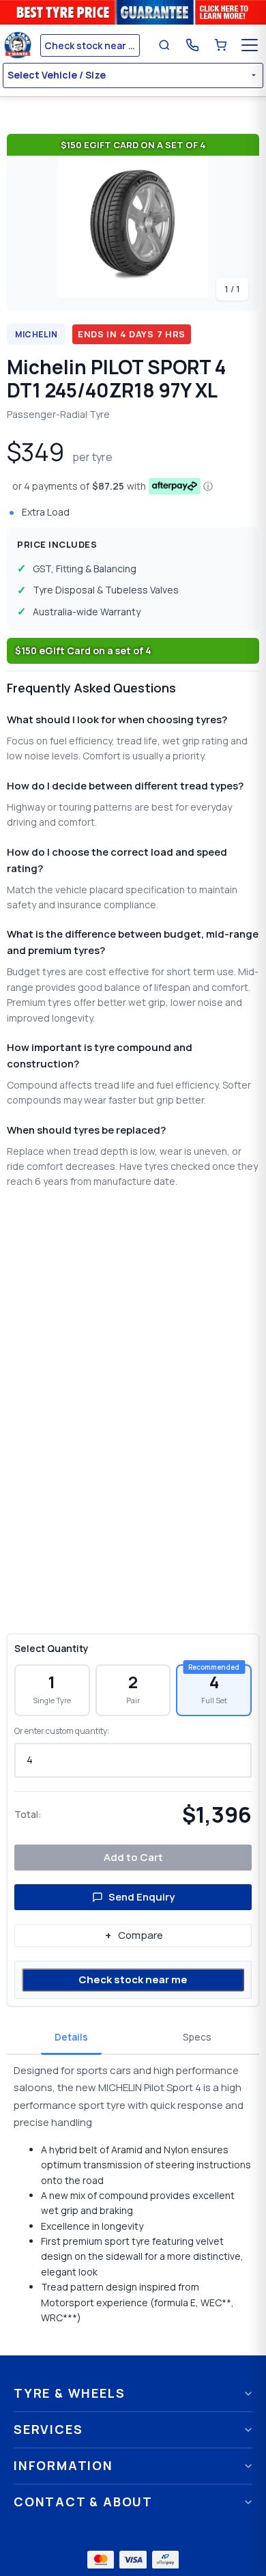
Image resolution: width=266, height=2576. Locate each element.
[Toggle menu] (250, 45)
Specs (197, 2037)
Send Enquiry (142, 1897)
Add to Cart (133, 1857)
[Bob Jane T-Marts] (20, 45)
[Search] (164, 45)
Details (71, 2037)
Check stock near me (133, 1979)
